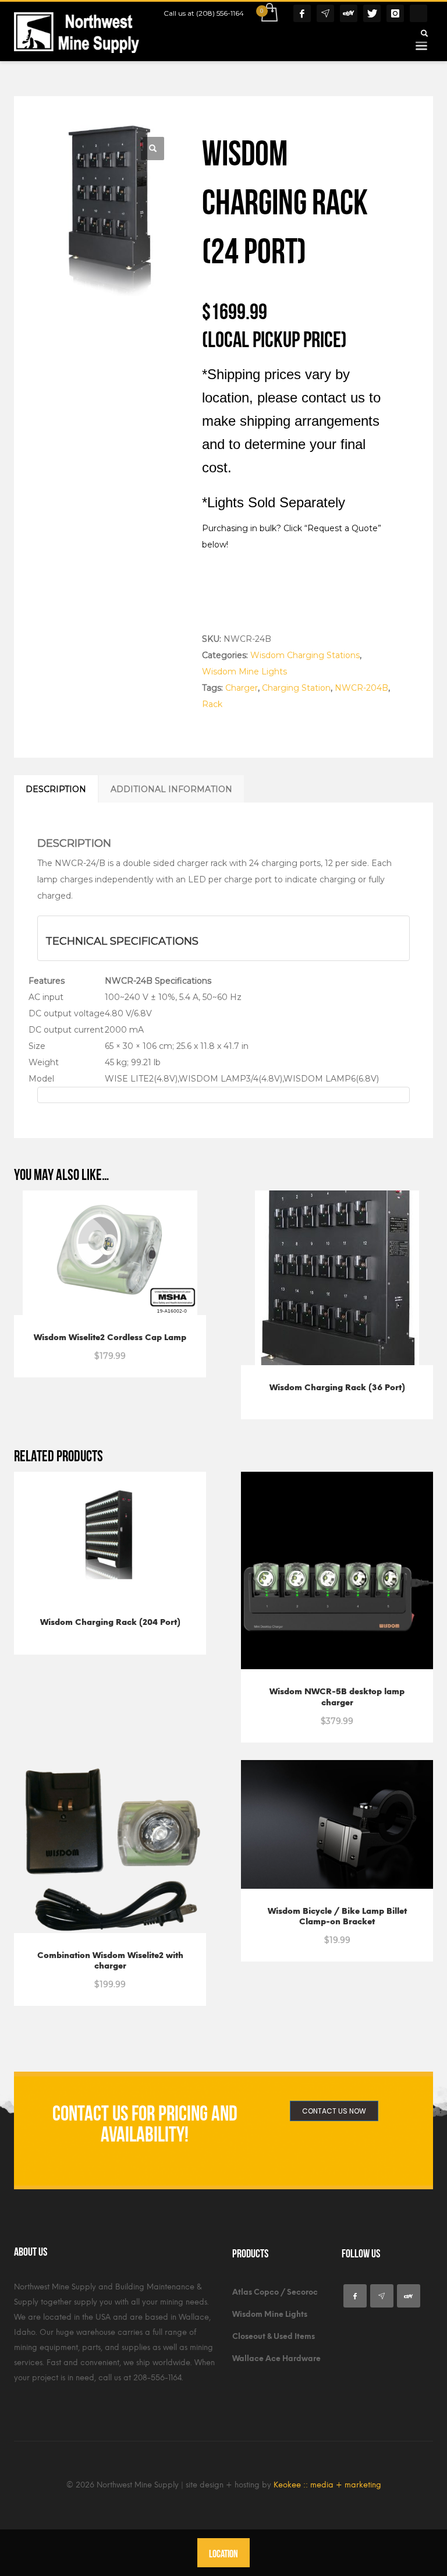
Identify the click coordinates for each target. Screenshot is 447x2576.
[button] (152, 149)
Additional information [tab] (171, 789)
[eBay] (349, 13)
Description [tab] (56, 789)
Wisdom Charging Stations (305, 655)
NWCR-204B (361, 688)
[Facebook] (302, 13)
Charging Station (296, 688)
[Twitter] (372, 13)
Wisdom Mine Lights (244, 672)
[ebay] (409, 2296)
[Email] (325, 13)
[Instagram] (395, 13)
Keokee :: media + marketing (327, 2485)
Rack (212, 704)
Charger (242, 688)
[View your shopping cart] (269, 13)
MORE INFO (141, 1349)
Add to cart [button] (83, 1349)
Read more (310, 1391)
